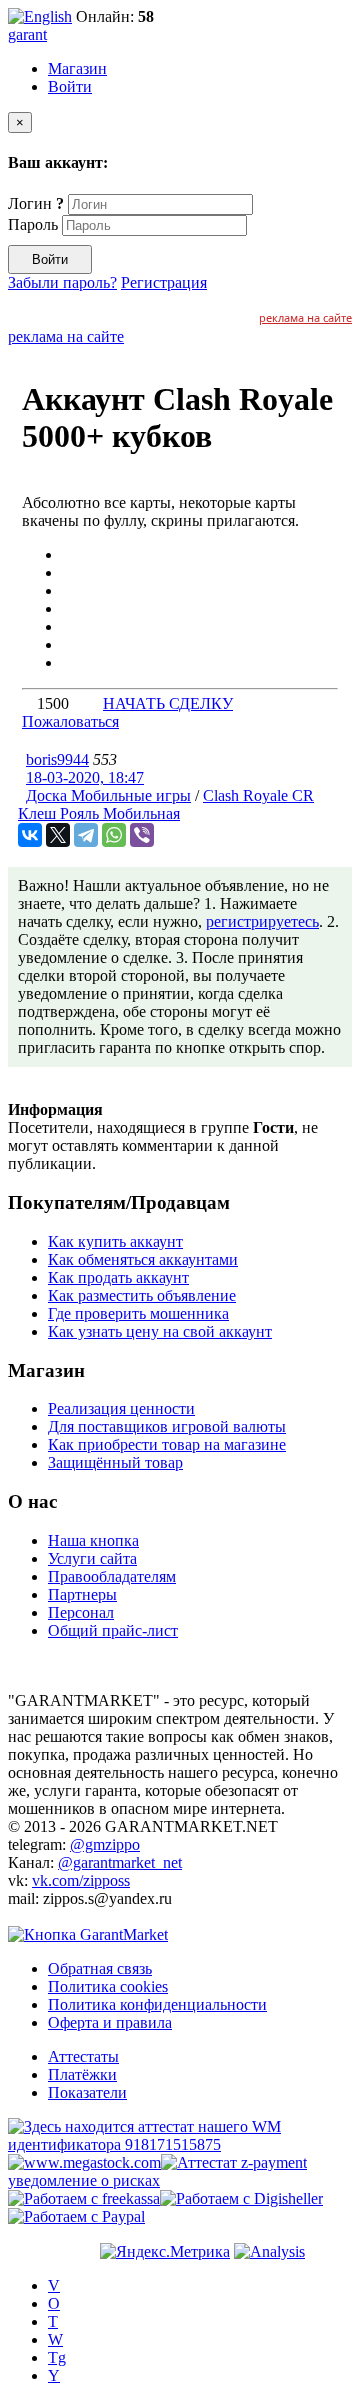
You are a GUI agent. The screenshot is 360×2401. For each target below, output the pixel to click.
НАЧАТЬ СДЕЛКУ (168, 703)
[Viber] (142, 835)
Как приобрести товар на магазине (167, 1444)
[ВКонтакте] (30, 835)
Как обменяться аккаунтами (143, 1259)
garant (27, 34)
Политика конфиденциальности (157, 2004)
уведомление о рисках (84, 2180)
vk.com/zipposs (81, 1880)
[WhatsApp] (114, 835)
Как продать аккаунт (118, 1277)
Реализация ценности (121, 1408)
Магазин (77, 68)
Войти (70, 86)
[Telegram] (86, 835)
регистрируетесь (262, 921)
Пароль (33, 224)
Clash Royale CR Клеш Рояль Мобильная (166, 804)
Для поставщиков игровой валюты (167, 1426)
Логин (36, 203)
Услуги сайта (92, 1558)
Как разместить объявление (142, 1295)
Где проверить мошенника (138, 1313)
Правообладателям (112, 1576)
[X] (58, 835)
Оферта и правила (110, 2022)
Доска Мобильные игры (108, 795)
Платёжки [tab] (82, 2074)
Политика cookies (108, 1986)
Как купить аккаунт (115, 1241)
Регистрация (164, 282)
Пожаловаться (70, 721)
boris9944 (57, 759)
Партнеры (82, 1594)
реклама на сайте (305, 317)
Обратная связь (100, 1968)
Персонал (81, 1612)
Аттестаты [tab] (83, 2056)
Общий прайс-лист (113, 1630)
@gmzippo (105, 1844)
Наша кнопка (93, 1540)
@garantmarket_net (120, 1862)
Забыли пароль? (62, 282)
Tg (57, 2357)
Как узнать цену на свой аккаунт (160, 1331)
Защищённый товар (115, 1462)
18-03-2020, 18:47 (85, 777)
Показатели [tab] (87, 2092)
